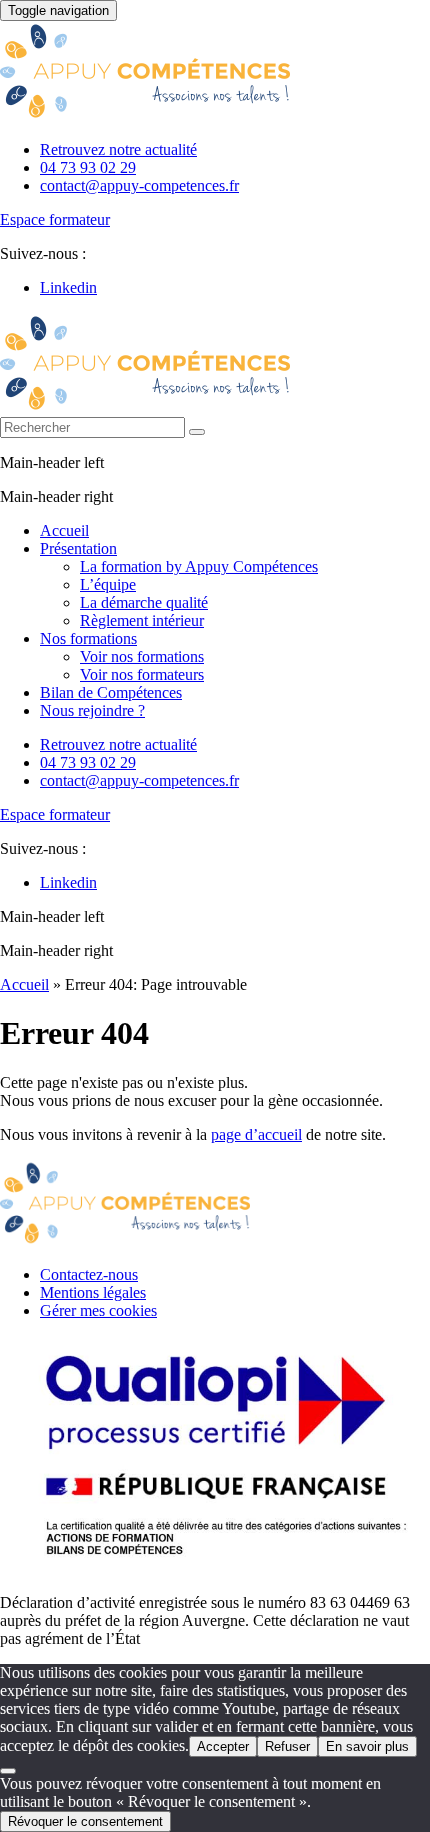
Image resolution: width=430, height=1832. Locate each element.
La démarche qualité (144, 602)
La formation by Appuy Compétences (199, 566)
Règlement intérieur (142, 620)
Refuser (287, 1746)
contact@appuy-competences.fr (139, 185)
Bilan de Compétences (111, 692)
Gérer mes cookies (98, 1310)
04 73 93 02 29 (88, 167)
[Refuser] (8, 1771)
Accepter (223, 1746)
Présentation (78, 548)
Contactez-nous (89, 1274)
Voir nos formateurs (142, 674)
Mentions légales (93, 1292)
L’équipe (108, 584)
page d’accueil (256, 1134)
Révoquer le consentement (85, 1821)
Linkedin (68, 287)
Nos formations (88, 638)
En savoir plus (367, 1746)
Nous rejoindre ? (92, 710)
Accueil (64, 530)
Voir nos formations (142, 656)
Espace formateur (55, 219)
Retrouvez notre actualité (118, 149)
